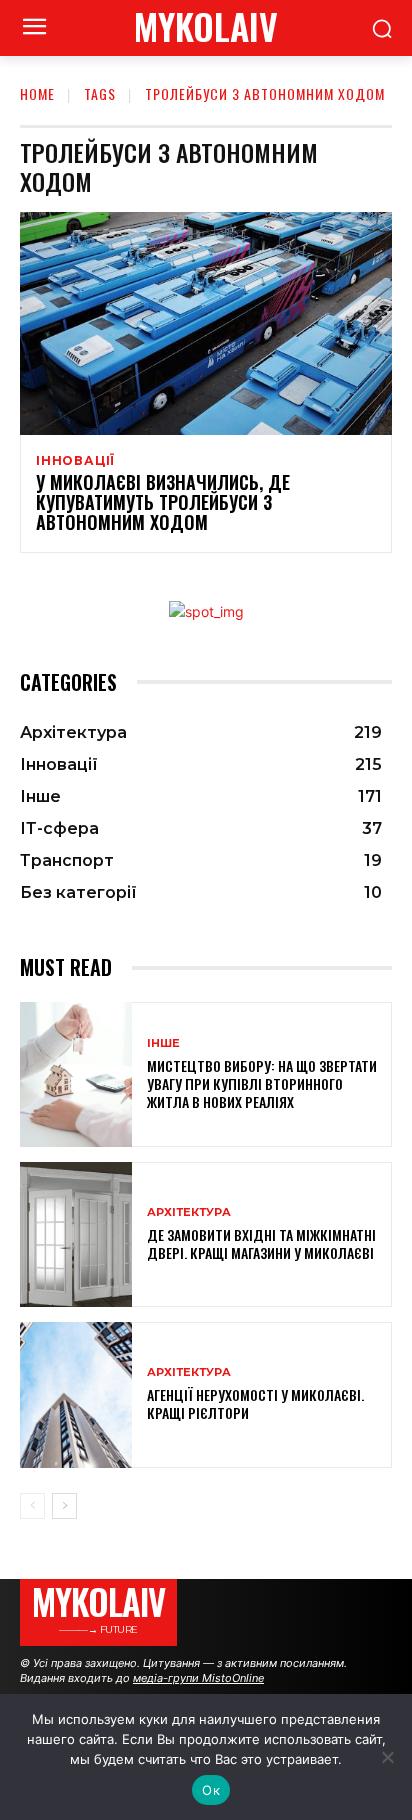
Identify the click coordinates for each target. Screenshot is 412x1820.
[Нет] (387, 1757)
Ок (211, 1790)
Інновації (75, 461)
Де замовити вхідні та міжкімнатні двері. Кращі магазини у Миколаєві (261, 1243)
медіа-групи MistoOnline (198, 1678)
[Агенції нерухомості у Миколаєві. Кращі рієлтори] (76, 1394)
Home (37, 93)
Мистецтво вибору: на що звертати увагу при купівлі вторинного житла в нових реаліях (262, 1083)
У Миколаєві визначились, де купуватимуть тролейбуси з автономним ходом (163, 502)
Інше (163, 1043)
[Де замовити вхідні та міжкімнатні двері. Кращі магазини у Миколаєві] (76, 1234)
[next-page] (64, 1506)
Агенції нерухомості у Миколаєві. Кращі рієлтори (255, 1403)
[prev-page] (32, 1506)
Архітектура (189, 1212)
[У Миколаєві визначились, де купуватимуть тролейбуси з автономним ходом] (206, 323)
